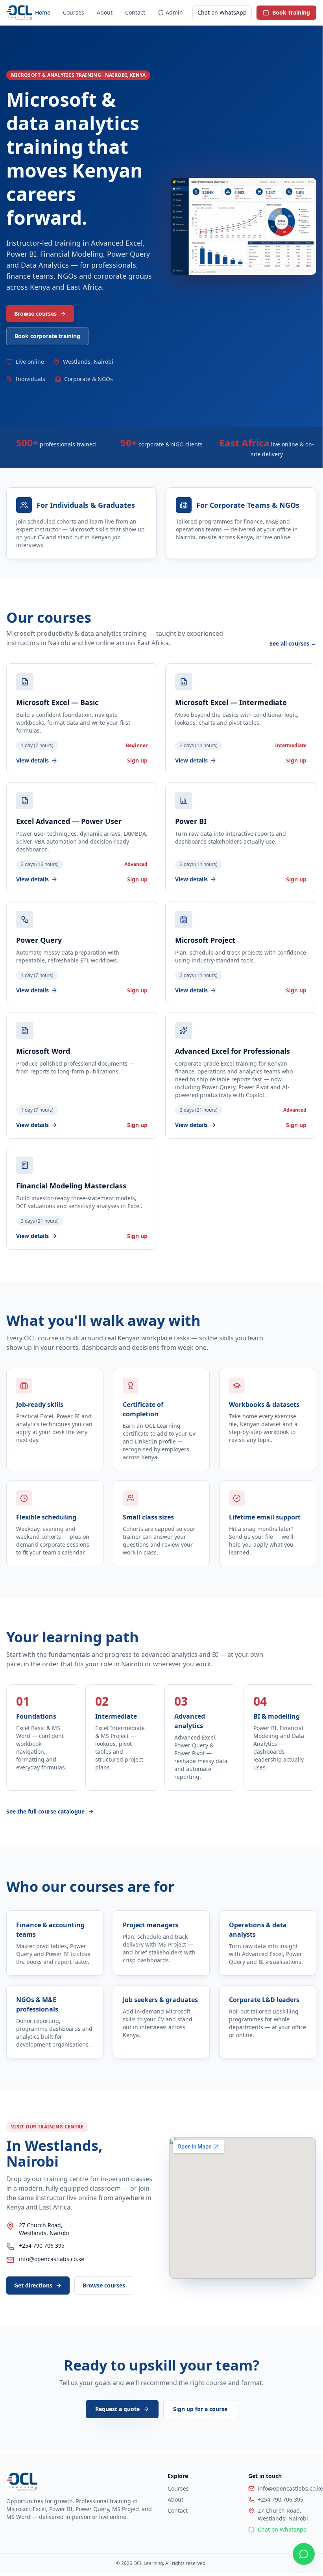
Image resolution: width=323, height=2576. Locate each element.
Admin (174, 12)
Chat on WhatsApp (222, 12)
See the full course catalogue (45, 1811)
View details (32, 760)
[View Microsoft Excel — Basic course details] (82, 719)
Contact (135, 12)
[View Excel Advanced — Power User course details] (82, 838)
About (105, 12)
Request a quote (117, 2409)
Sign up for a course (200, 2409)
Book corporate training (47, 336)
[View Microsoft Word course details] (82, 1075)
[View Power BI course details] (241, 838)
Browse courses (35, 314)
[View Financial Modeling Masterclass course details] (82, 1198)
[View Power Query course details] (82, 953)
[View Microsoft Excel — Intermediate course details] (241, 719)
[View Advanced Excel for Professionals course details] (241, 1075)
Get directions (33, 2285)
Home (43, 12)
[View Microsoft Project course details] (241, 953)
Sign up (137, 760)
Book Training (291, 12)
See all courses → (293, 643)
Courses (74, 12)
